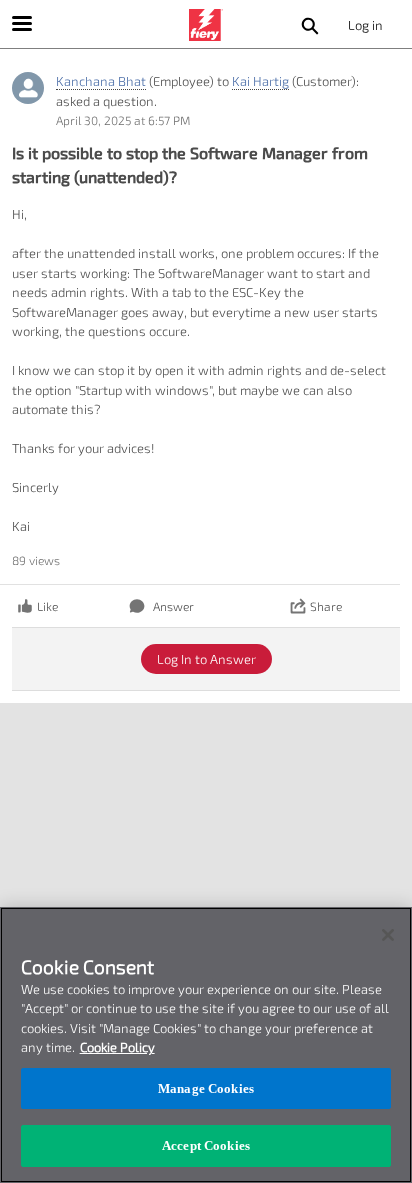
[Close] (388, 935)
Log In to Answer (206, 659)
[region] (206, 1045)
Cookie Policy (117, 1047)
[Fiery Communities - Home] (206, 25)
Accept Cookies (206, 1145)
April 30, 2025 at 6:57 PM (123, 120)
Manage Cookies (206, 1088)
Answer (173, 606)
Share (326, 606)
